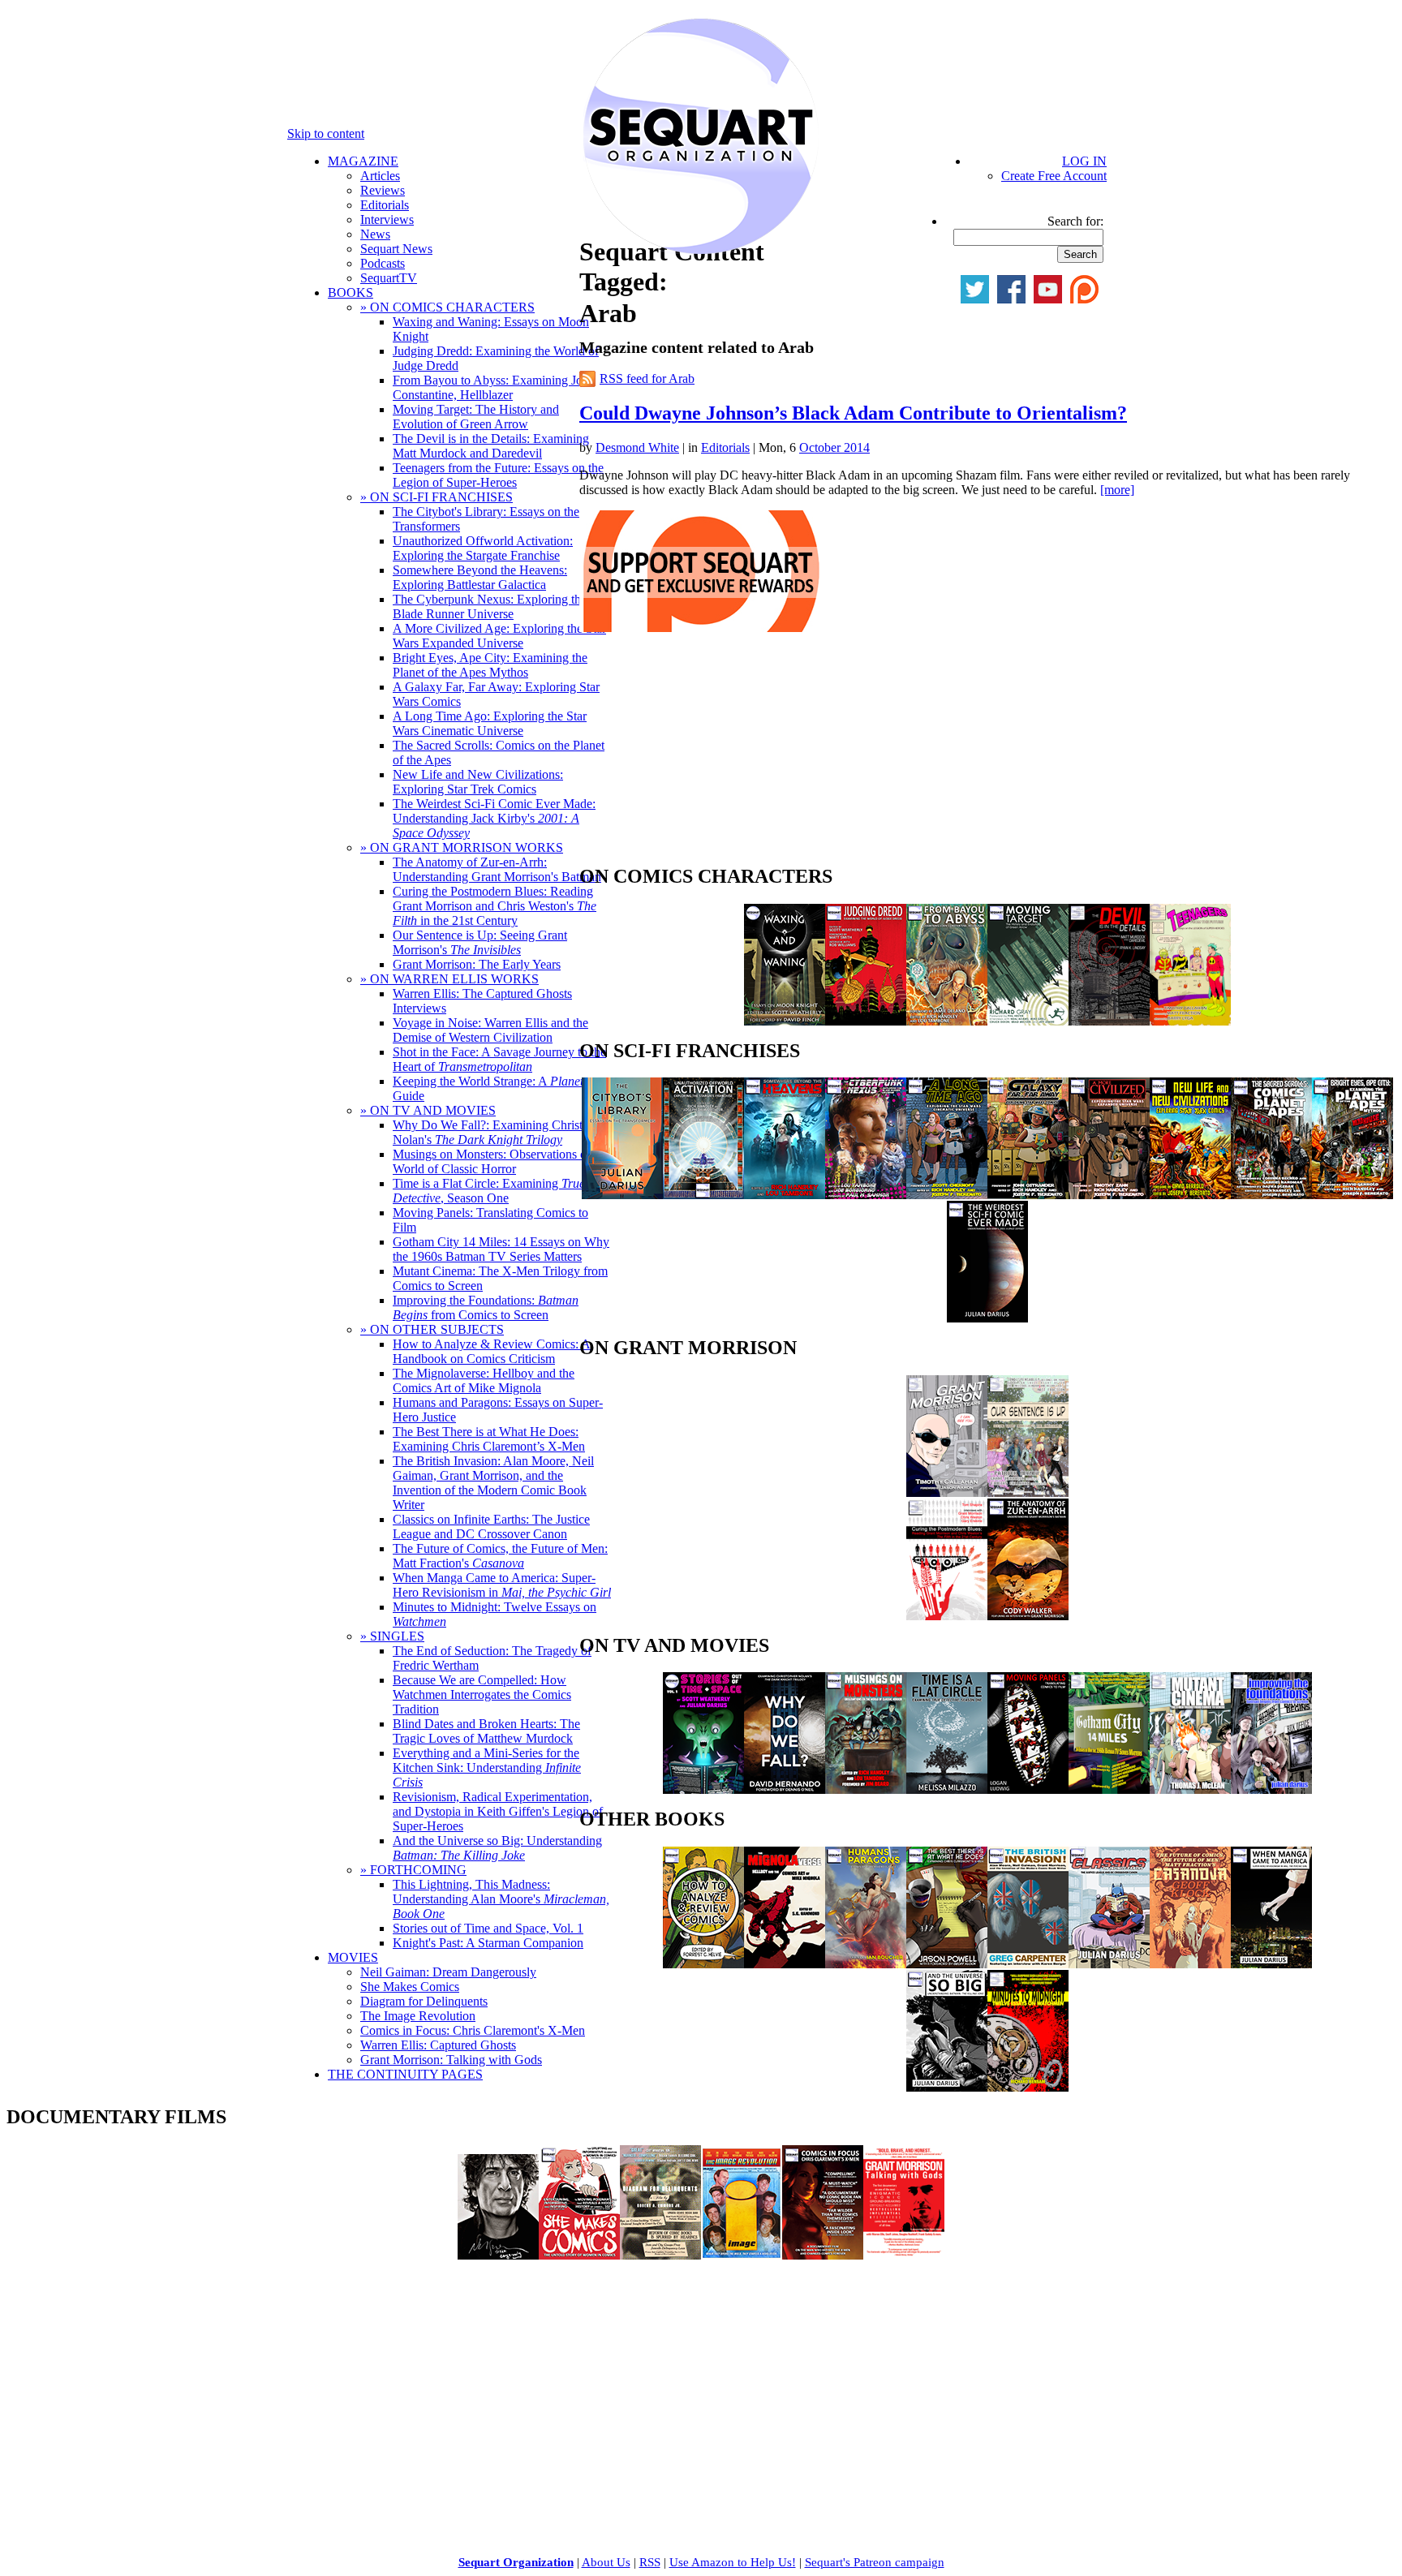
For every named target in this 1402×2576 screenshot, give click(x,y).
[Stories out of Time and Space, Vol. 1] (703, 1789)
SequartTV (389, 278)
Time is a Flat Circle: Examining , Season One (489, 1191)
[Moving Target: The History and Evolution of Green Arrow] (1028, 1021)
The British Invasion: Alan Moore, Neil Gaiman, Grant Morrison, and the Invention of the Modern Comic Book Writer (493, 1483)
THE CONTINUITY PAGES (405, 2074)
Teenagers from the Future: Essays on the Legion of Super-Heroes (498, 475)
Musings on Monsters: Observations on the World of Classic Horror (502, 1161)
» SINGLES (392, 1636)
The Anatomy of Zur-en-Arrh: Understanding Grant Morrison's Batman (497, 869)
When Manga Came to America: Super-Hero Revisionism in (502, 1585)
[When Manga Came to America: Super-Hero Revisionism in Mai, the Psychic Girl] (1271, 1964)
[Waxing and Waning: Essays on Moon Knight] (785, 1021)
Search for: (1075, 221)
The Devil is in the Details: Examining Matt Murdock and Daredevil (491, 446)
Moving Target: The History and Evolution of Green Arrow (476, 417)
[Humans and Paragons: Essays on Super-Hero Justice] (866, 1964)
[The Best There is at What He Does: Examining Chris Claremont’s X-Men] (947, 1964)
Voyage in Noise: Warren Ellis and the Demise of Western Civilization (490, 1030)
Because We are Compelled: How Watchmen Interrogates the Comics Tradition (482, 1694)
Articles (380, 176)
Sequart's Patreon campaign (875, 2562)
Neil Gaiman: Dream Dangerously (448, 1972)
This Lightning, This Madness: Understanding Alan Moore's (501, 1899)
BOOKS (350, 292)
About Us (606, 2562)
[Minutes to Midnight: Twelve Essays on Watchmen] (1028, 2087)
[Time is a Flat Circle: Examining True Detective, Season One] (947, 1789)
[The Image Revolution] (742, 2255)
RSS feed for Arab (647, 378)
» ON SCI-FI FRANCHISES (437, 497)
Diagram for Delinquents (424, 2001)
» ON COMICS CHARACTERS (447, 307)
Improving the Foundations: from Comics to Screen (486, 1307)
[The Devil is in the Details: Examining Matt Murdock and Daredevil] (1109, 1021)
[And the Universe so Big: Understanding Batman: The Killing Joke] (947, 2087)
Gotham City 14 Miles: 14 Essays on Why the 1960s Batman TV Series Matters (501, 1249)
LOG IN (1084, 161)
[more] (1117, 490)
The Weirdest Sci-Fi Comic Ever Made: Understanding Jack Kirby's (494, 818)
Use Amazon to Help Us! (733, 2562)
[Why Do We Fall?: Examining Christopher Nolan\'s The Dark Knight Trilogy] (785, 1789)
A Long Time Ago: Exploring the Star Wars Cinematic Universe (490, 723)
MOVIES (353, 1957)
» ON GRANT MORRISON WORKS (462, 847)
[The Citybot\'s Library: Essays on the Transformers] (622, 1195)
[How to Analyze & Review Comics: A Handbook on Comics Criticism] (703, 1964)
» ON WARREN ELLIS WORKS (449, 979)
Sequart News (396, 249)
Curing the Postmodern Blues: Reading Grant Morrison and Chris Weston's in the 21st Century (495, 906)
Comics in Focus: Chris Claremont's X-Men (473, 2030)
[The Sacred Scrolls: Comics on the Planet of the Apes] (1271, 1195)
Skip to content (326, 133)
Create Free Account (1054, 176)
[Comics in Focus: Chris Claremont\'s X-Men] (823, 2255)
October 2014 (834, 447)
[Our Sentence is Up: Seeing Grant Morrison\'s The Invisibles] (1028, 1492)
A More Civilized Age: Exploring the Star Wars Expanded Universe (499, 636)
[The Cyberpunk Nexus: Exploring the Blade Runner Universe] (866, 1195)
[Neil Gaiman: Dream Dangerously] (498, 2255)
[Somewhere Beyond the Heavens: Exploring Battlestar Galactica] (785, 1195)
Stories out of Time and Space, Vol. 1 (488, 1928)
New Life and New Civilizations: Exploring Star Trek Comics (478, 782)
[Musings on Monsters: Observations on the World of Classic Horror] (866, 1789)
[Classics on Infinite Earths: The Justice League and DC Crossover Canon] (1109, 1964)
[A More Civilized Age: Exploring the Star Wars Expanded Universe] (1109, 1195)
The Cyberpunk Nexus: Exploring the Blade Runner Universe (490, 606)
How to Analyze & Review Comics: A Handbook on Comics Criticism (492, 1351)
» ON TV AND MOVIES (428, 1110)
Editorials (385, 205)
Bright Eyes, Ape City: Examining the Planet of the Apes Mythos (490, 665)
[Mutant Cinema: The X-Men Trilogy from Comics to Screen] (1190, 1789)
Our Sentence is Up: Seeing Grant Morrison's (480, 942)
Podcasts (383, 263)
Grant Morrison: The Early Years (477, 964)
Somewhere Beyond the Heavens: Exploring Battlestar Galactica (480, 577)
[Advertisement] (701, 753)
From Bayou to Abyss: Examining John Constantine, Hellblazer (494, 387)
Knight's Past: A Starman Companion (488, 1943)
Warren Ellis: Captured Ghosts (438, 2045)
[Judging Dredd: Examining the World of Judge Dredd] (866, 1021)
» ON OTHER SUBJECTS (432, 1329)
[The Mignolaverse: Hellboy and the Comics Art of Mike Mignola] (785, 1964)
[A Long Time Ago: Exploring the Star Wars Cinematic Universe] (947, 1195)
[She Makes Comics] (579, 2255)
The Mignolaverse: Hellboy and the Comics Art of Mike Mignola (484, 1380)
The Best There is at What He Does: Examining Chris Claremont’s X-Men (489, 1439)
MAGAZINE (363, 161)
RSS (650, 2562)
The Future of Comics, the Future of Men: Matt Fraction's (500, 1556)
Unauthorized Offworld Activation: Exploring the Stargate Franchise (483, 548)
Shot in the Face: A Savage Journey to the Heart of (499, 1059)
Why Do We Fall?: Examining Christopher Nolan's (502, 1132)
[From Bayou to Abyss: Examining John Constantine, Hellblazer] (947, 1021)
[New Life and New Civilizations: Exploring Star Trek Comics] (1190, 1195)
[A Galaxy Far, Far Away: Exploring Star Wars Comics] (1028, 1195)
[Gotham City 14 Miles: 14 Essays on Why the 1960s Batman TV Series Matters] (1109, 1789)
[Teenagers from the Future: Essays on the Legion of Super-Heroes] (1190, 1021)
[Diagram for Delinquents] (660, 2255)
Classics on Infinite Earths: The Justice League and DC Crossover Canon (491, 1527)
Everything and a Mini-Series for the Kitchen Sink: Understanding (487, 1768)
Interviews (387, 219)
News (375, 234)
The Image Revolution (418, 2016)
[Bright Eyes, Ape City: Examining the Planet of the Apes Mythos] (1353, 1195)
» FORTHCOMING (413, 1870)
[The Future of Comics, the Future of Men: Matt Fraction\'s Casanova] (1190, 1964)
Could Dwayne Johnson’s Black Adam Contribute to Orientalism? (853, 413)
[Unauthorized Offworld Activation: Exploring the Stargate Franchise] (703, 1195)
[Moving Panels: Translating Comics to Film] (1028, 1789)
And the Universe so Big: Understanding (497, 1848)
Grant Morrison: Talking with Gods (451, 2060)
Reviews (383, 190)
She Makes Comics (410, 1987)
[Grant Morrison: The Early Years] (947, 1492)
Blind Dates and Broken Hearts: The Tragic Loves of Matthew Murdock (486, 1731)
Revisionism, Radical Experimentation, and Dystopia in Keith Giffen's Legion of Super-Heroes (498, 1811)
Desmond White (637, 447)
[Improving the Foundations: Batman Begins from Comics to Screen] (1271, 1789)
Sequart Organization (516, 2562)
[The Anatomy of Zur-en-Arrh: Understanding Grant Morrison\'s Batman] (1028, 1616)
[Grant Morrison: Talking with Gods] (904, 2255)
